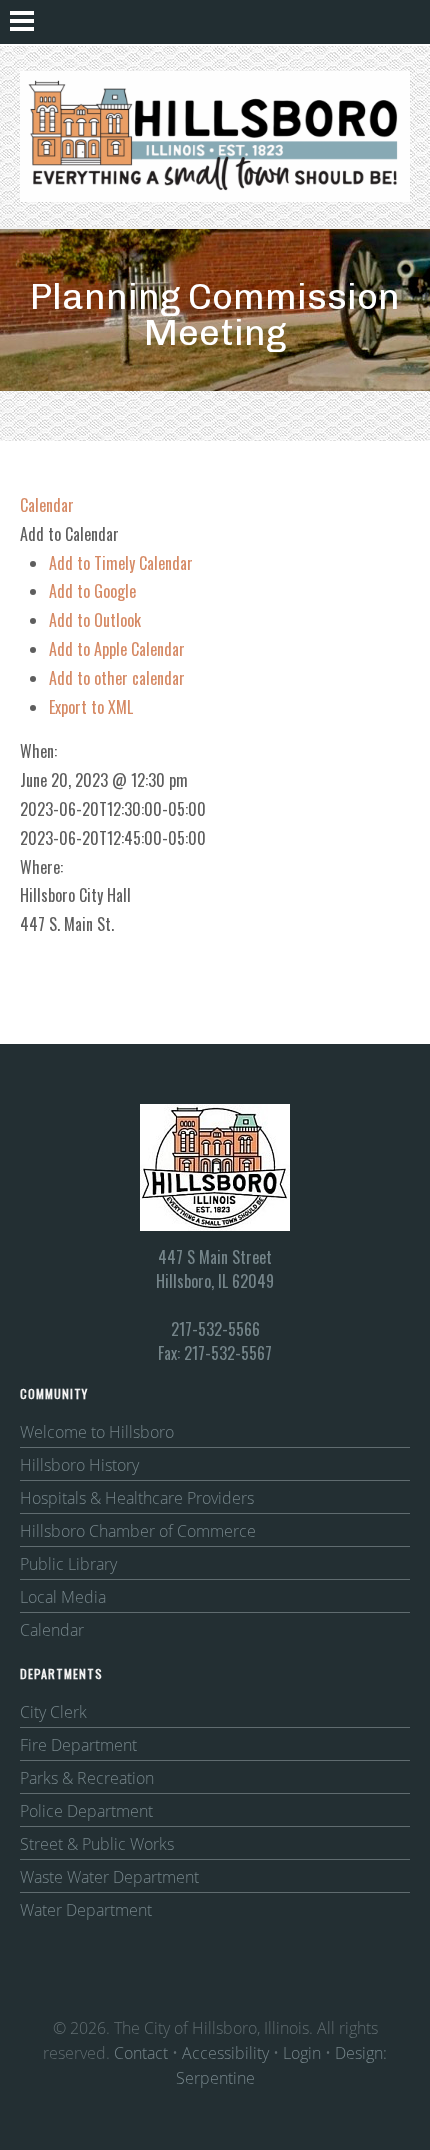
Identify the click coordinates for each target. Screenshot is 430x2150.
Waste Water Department (109, 1877)
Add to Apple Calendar (117, 649)
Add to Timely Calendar (121, 563)
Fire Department (78, 1745)
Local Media (63, 1597)
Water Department (86, 1910)
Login (302, 2053)
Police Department (86, 1811)
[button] (69, 534)
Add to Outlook (95, 620)
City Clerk (53, 1712)
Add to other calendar (117, 678)
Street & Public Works (97, 1844)
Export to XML (91, 707)
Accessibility (225, 2053)
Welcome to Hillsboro (97, 1432)
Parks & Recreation (87, 1778)
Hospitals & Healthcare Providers (137, 1498)
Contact (141, 2053)
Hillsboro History (79, 1465)
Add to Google (92, 591)
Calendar (52, 1630)
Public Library (68, 1564)
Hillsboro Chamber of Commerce (138, 1531)
